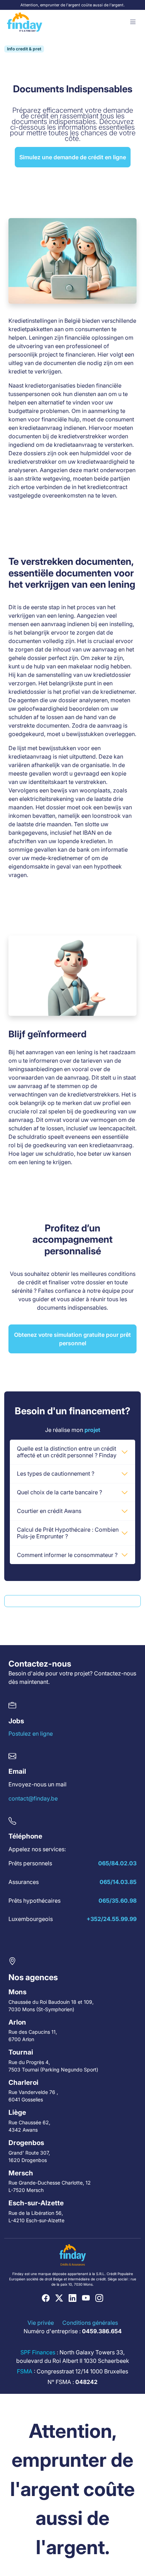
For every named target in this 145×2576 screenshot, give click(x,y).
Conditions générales (90, 2323)
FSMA (25, 2371)
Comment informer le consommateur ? (67, 1555)
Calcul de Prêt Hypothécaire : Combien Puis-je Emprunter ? (68, 1533)
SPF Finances (38, 2352)
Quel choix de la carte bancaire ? (59, 1492)
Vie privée (41, 2323)
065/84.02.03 (117, 1863)
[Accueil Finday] (25, 22)
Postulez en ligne (31, 1734)
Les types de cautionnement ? (56, 1474)
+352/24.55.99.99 (112, 1919)
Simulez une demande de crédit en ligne (73, 157)
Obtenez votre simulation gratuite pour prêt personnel (72, 1339)
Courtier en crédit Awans (49, 1511)
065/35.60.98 (118, 1901)
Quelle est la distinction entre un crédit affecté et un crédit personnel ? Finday (67, 1452)
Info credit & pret (24, 49)
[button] (133, 22)
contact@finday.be (33, 1798)
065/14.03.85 (118, 1882)
